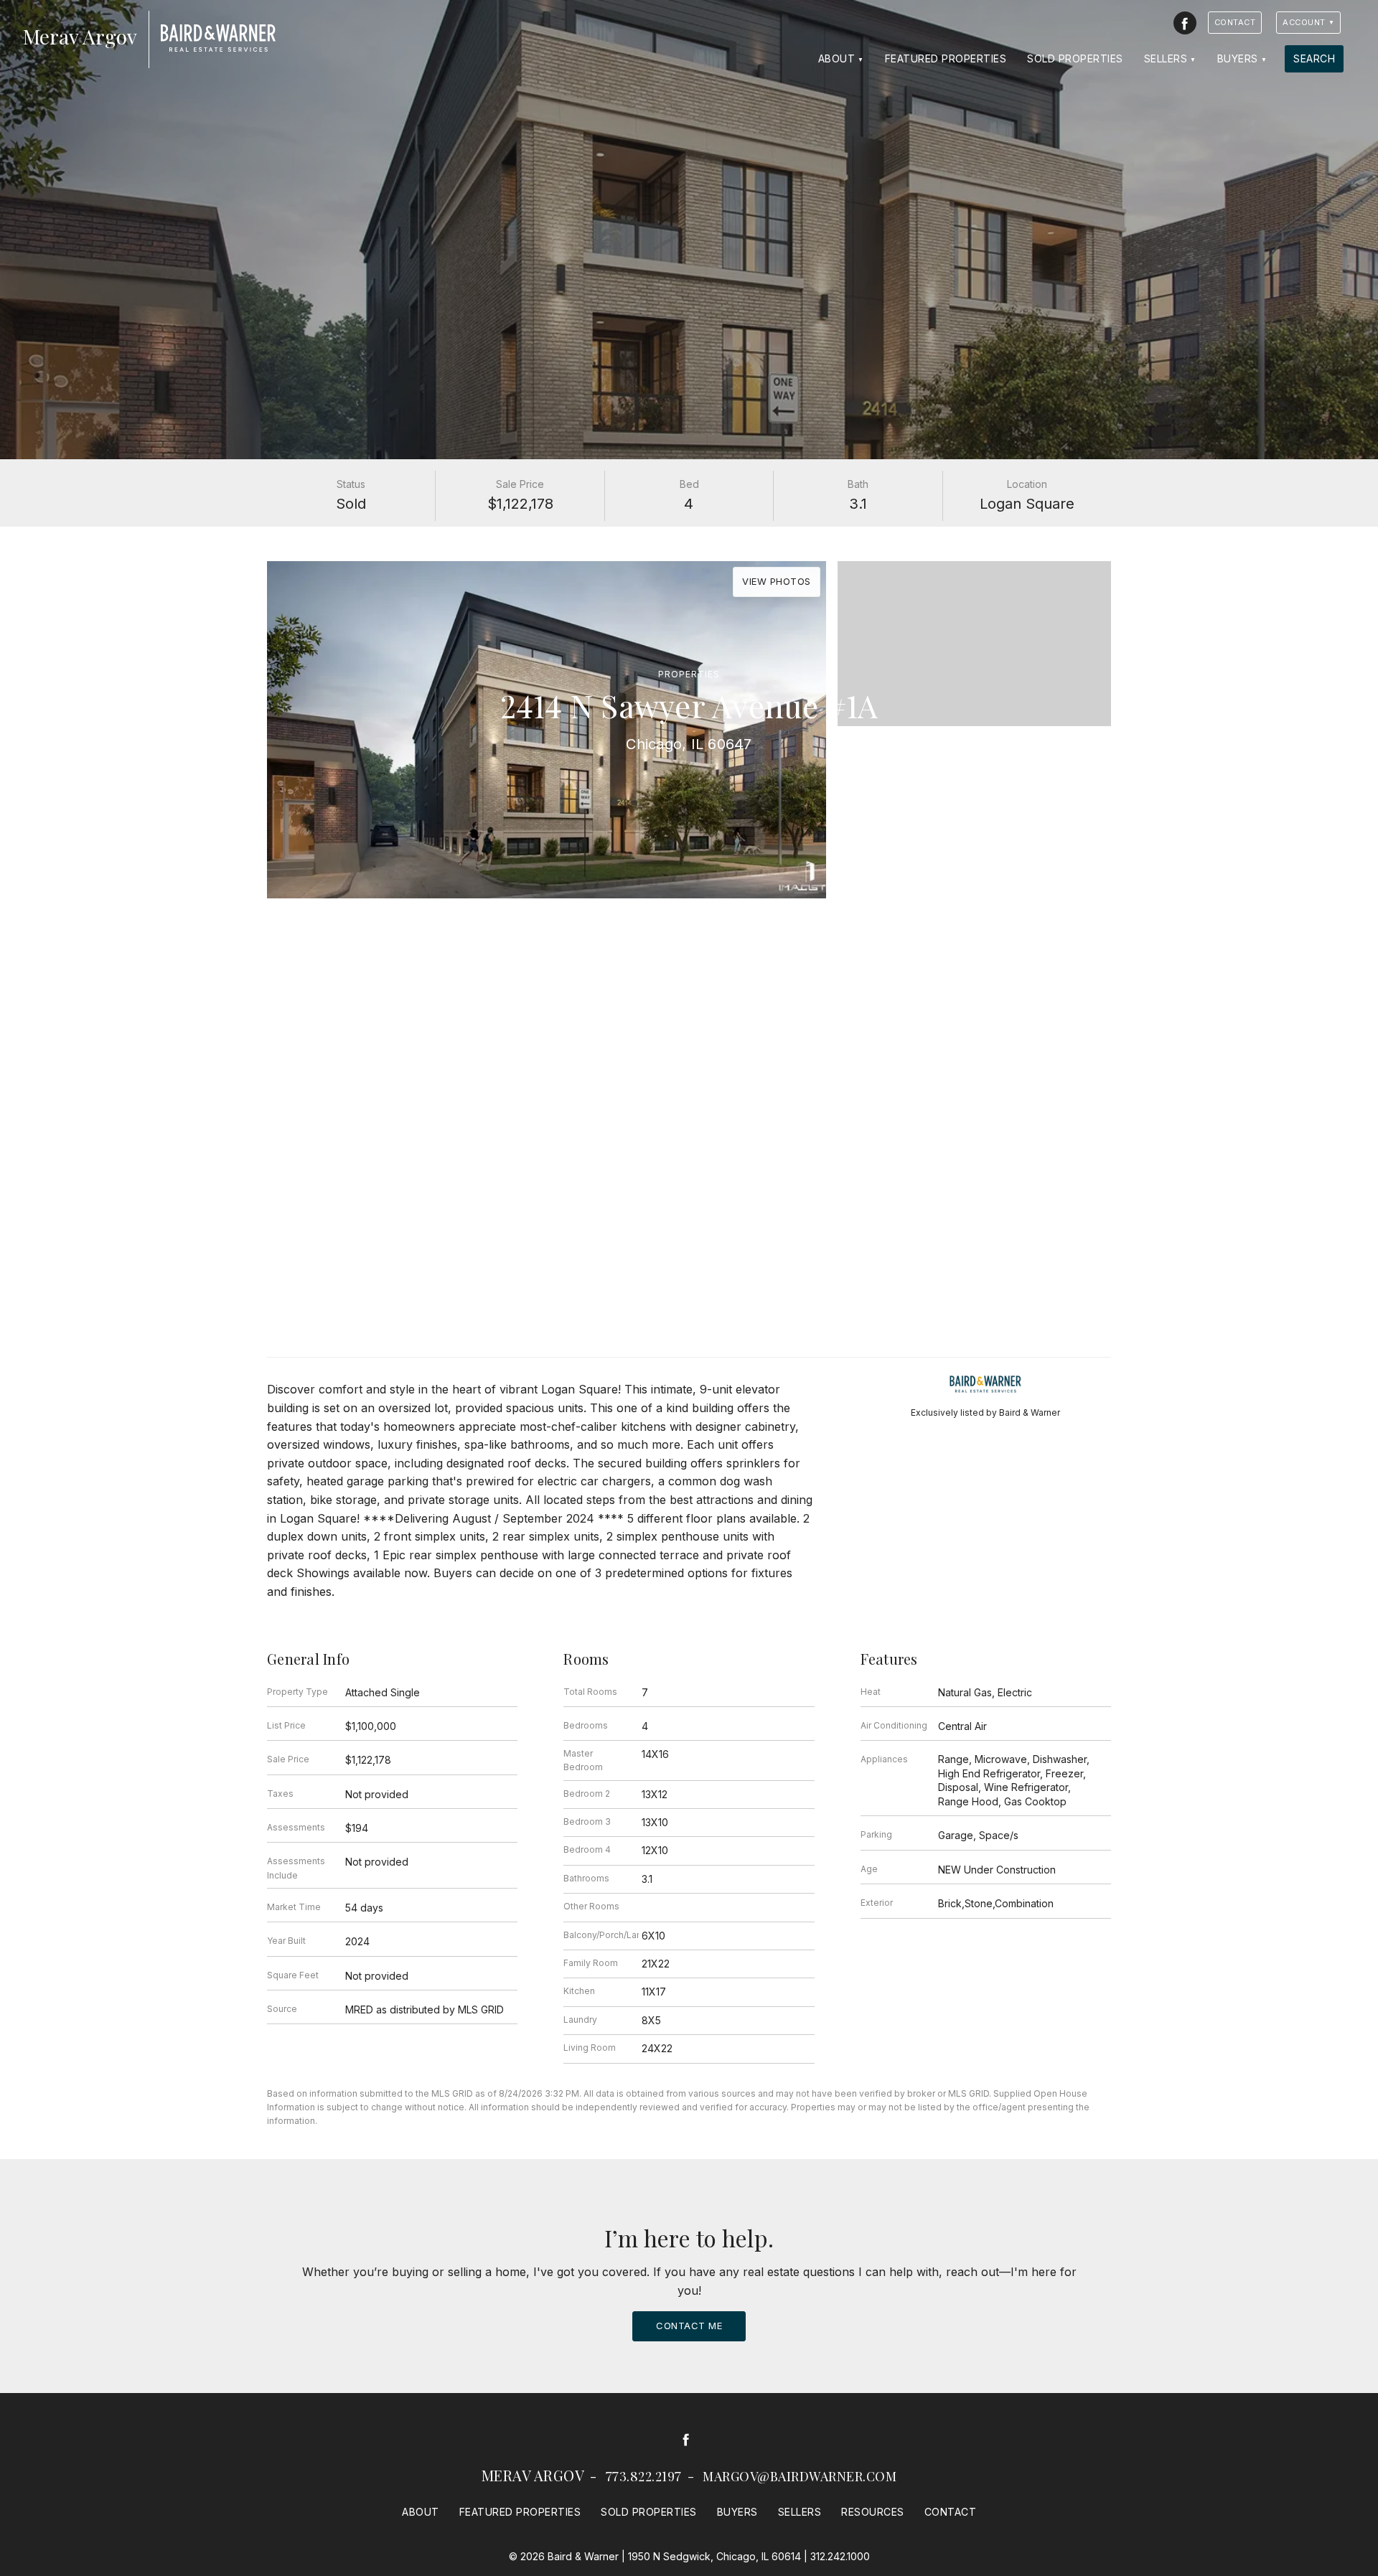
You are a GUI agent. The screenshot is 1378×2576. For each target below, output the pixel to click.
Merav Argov (533, 2475)
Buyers (1238, 58)
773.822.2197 (644, 2476)
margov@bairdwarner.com (800, 2476)
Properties (689, 674)
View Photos (777, 581)
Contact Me (689, 2326)
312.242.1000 (840, 2556)
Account (1304, 22)
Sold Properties (1075, 58)
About (837, 58)
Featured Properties (946, 58)
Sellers (1166, 58)
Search (1314, 58)
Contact (1235, 22)
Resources (873, 2512)
